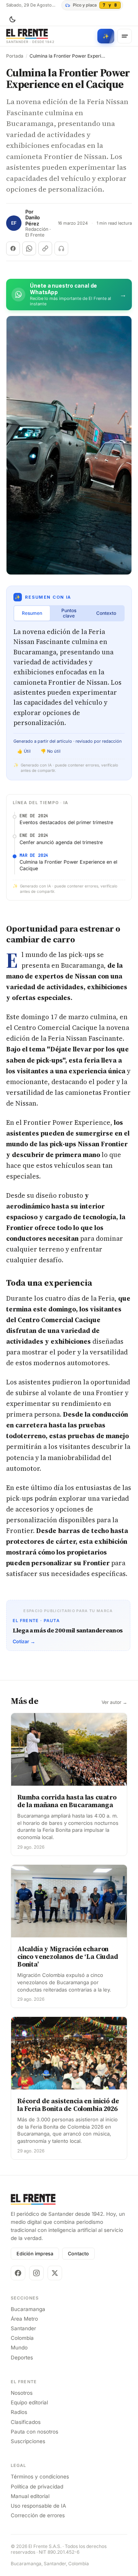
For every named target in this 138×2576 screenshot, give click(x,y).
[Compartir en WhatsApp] (29, 248)
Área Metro (24, 2319)
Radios (19, 2412)
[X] (55, 2273)
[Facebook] (18, 2273)
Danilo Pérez (33, 221)
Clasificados (26, 2422)
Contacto (78, 2254)
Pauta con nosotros (34, 2432)
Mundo (19, 2348)
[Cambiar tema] (12, 20)
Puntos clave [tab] (69, 613)
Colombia (22, 2338)
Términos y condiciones (40, 2477)
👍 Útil (24, 751)
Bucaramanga (28, 2309)
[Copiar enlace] (45, 248)
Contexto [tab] (106, 613)
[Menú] (125, 36)
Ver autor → (114, 1702)
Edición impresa (35, 2254)
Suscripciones (28, 2441)
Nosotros (22, 2393)
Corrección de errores (38, 2515)
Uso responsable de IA (38, 2506)
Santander (23, 2328)
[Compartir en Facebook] (13, 248)
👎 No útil (51, 751)
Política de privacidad (37, 2487)
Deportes (22, 2357)
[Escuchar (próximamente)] (61, 248)
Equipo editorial (29, 2402)
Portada (15, 56)
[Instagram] (36, 2273)
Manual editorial (30, 2496)
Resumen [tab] (32, 613)
